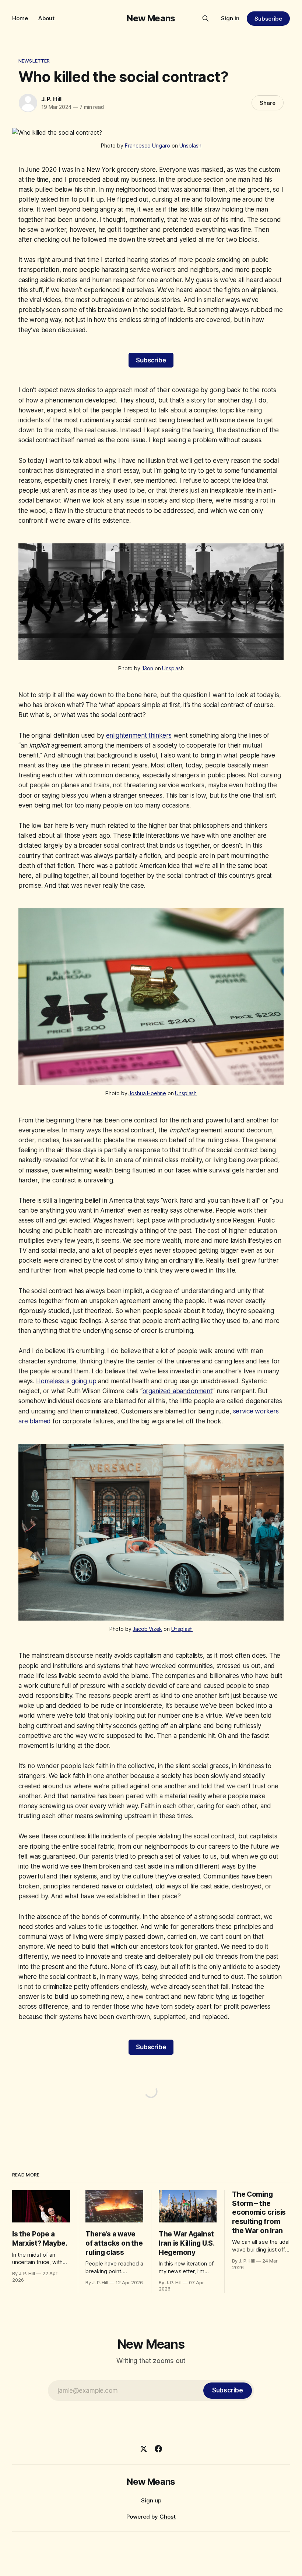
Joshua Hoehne (147, 1093)
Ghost (168, 2517)
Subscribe (268, 19)
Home (20, 18)
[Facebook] (158, 2449)
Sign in (230, 18)
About (46, 18)
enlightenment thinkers (139, 735)
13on (148, 668)
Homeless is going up (66, 1381)
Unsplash (190, 146)
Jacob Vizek (147, 1629)
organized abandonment (178, 1391)
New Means (151, 18)
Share (268, 103)
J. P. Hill (51, 99)
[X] (144, 2449)
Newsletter (34, 61)
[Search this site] (206, 18)
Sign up (151, 2500)
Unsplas (171, 668)
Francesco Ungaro (148, 146)
